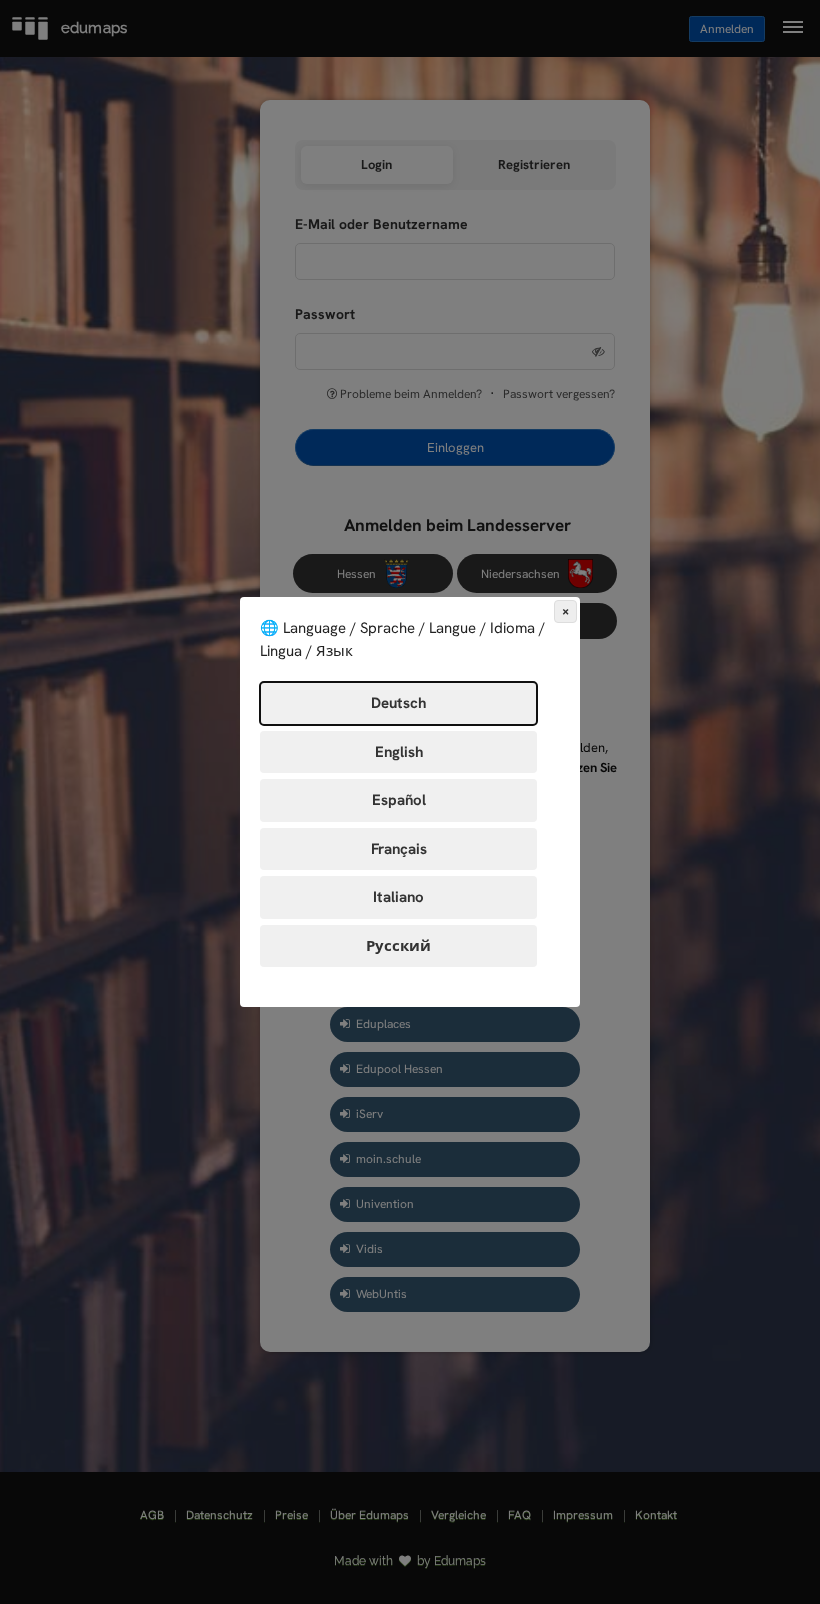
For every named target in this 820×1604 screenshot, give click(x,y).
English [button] (399, 752)
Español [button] (399, 800)
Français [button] (399, 849)
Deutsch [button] (398, 703)
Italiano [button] (398, 897)
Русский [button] (398, 946)
